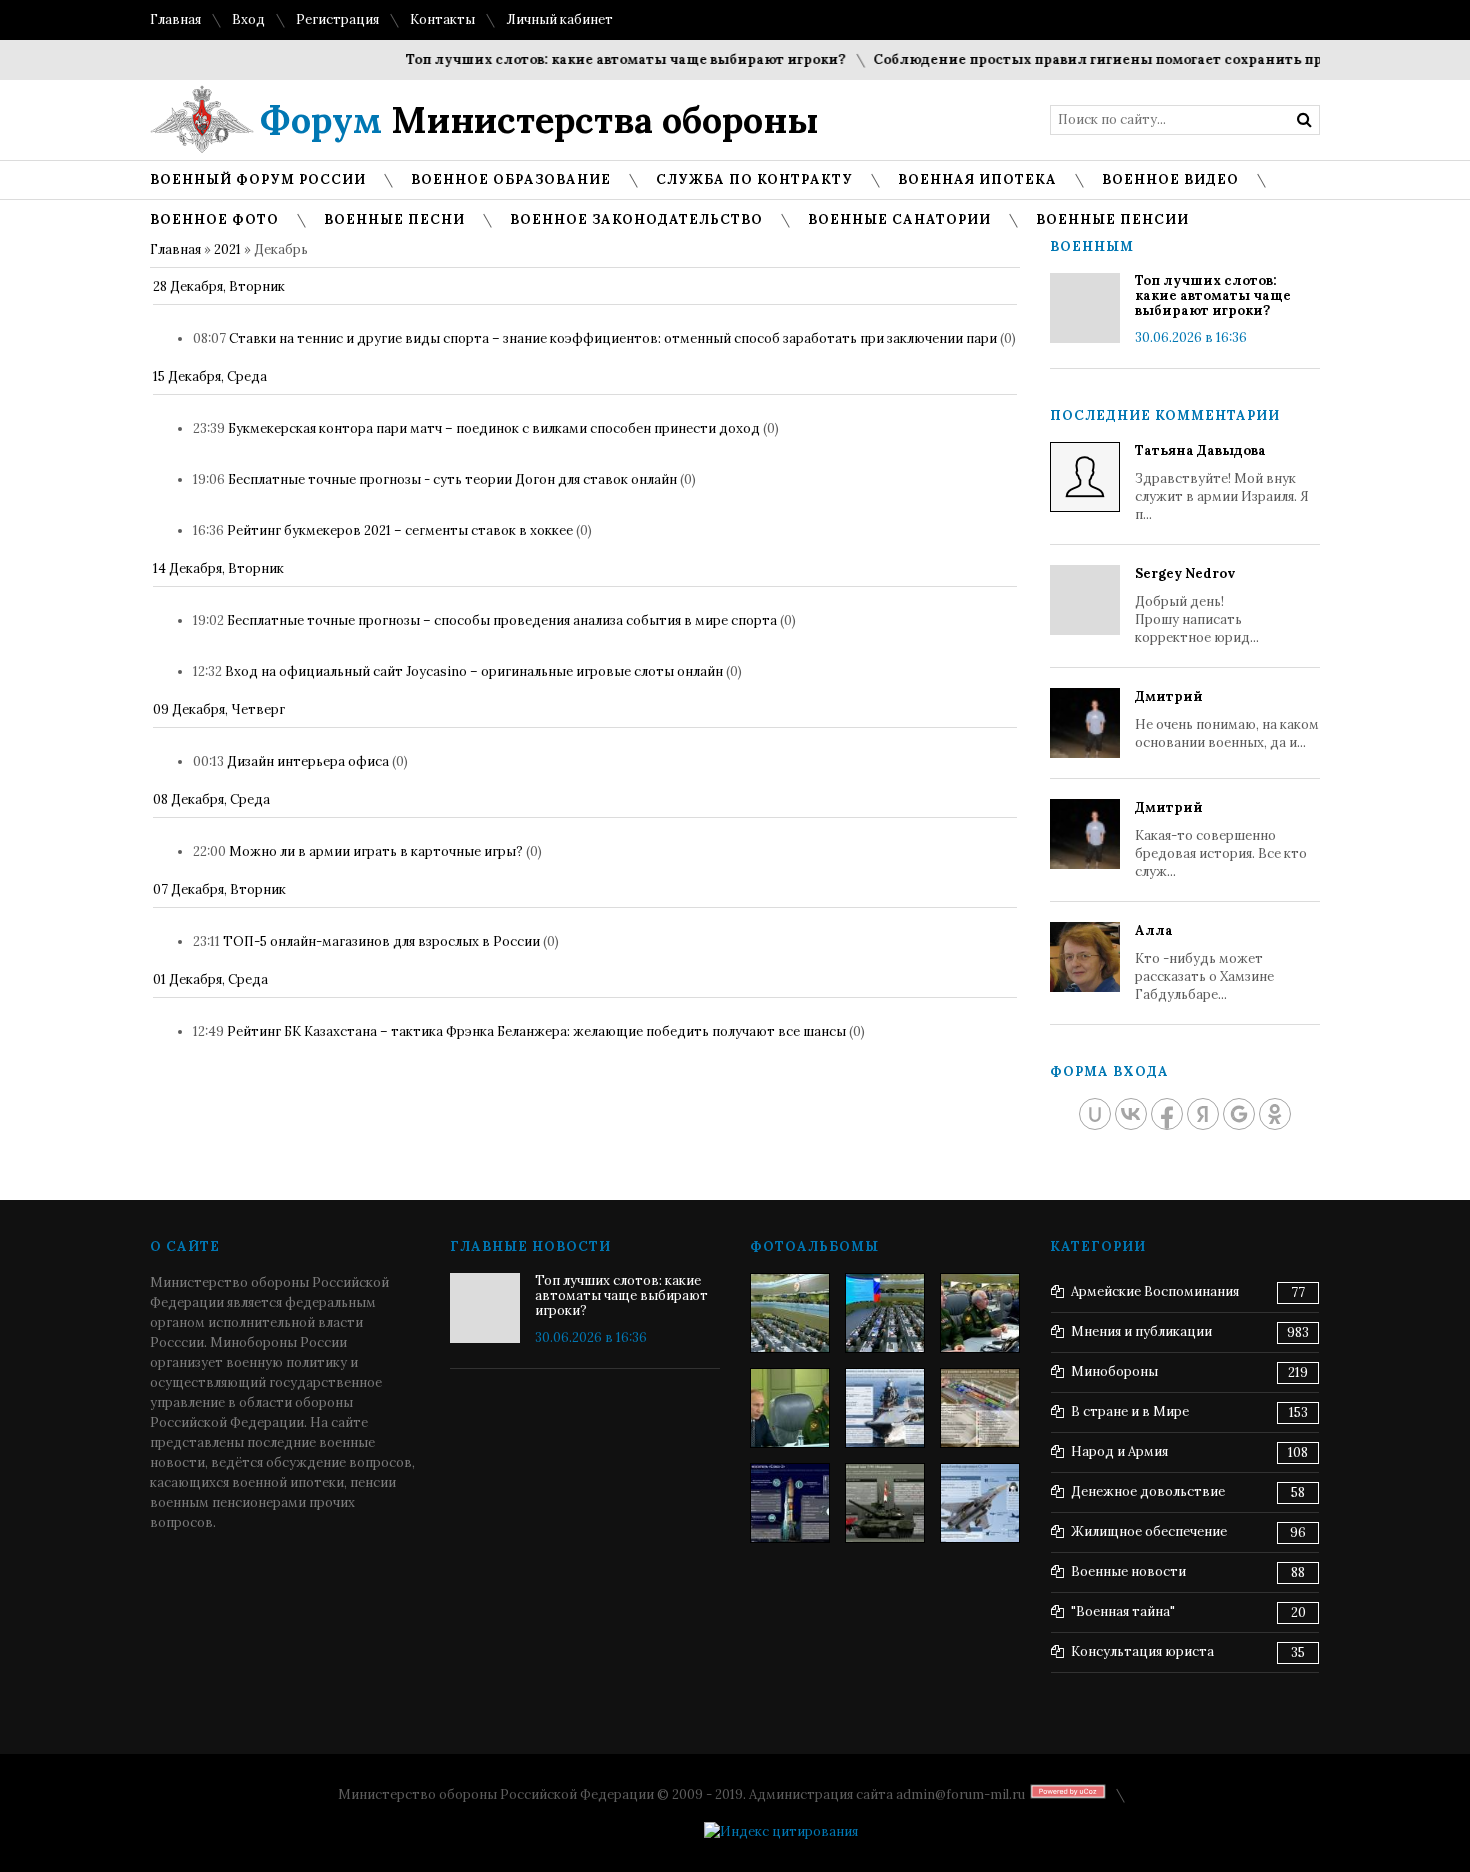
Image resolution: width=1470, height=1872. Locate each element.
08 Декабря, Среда (211, 799)
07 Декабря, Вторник (219, 889)
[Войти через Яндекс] (1203, 1114)
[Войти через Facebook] (1167, 1114)
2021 (227, 249)
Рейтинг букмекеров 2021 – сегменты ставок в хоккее (400, 530)
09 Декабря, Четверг (219, 709)
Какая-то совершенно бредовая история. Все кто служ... (1221, 839)
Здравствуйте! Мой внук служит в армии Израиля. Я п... (1222, 482)
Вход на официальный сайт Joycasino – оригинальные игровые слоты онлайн (474, 671)
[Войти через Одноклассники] (1275, 1114)
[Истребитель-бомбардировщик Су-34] (980, 1503)
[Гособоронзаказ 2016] (790, 1408)
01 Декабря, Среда (210, 979)
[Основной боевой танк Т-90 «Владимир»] (885, 1503)
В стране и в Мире (1130, 1411)
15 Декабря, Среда (210, 376)
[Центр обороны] (885, 1313)
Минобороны (1114, 1371)
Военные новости (1128, 1571)
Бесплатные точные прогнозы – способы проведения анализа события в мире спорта (502, 620)
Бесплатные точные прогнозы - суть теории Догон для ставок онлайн (452, 479)
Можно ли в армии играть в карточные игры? (376, 851)
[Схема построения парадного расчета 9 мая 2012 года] (980, 1408)
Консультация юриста (1142, 1651)
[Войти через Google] (1239, 1114)
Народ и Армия (1119, 1451)
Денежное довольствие (1148, 1491)
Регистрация (337, 19)
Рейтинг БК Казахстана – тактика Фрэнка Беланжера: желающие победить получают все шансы (536, 1031)
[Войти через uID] (1095, 1114)
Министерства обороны (539, 120)
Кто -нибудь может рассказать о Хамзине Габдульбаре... (1204, 962)
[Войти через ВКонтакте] (1131, 1114)
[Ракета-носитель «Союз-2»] (790, 1503)
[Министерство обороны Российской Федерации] (790, 1313)
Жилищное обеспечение (1149, 1531)
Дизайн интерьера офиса (308, 761)
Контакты (442, 19)
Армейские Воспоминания (1155, 1291)
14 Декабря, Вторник (218, 568)
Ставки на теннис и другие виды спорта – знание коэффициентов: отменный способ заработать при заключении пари (613, 338)
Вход (248, 19)
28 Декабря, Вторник (219, 286)
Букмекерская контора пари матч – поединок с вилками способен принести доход (494, 428)
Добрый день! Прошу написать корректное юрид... (1197, 605)
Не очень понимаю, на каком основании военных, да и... (1227, 719)
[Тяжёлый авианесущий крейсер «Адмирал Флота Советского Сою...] (885, 1408)
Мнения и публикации (1141, 1331)
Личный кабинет (559, 19)
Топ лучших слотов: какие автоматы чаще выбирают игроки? (601, 59)
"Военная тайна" (1123, 1611)
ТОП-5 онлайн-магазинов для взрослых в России (381, 941)
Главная (175, 19)
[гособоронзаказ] (980, 1313)
